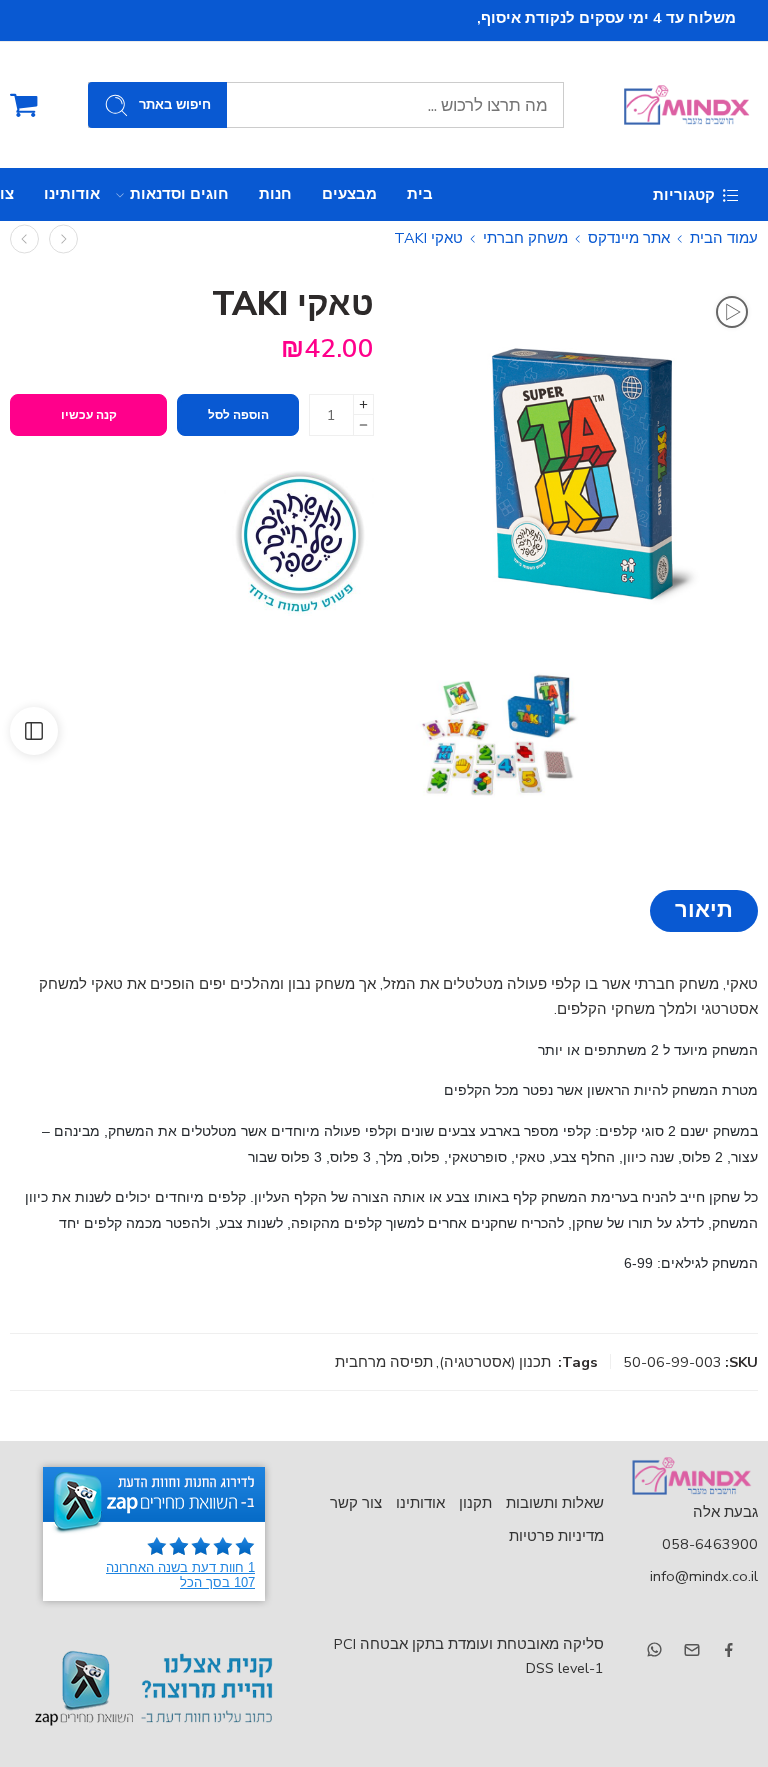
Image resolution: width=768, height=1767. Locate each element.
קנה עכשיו (89, 415)
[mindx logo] (691, 1476)
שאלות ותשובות (555, 1503)
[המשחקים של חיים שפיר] (299, 540)
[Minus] (363, 425)
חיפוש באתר (175, 105)
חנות (275, 194)
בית (420, 194)
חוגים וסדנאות (179, 194)
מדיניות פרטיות (556, 1536)
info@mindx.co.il (704, 1576)
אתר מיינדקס (629, 238)
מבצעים (349, 194)
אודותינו (72, 194)
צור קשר (356, 1503)
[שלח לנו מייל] (692, 1650)
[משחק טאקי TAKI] (583, 460)
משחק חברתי (525, 238)
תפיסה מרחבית (384, 1362)
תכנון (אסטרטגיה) (495, 1362)
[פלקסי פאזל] (24, 238)
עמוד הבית (724, 238)
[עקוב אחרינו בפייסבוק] (729, 1650)
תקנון (475, 1503)
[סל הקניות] (24, 105)
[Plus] (363, 404)
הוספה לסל (238, 415)
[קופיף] (63, 238)
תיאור (704, 910)
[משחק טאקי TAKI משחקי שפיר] (494, 730)
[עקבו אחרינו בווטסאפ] (654, 1649)
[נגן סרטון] (732, 312)
